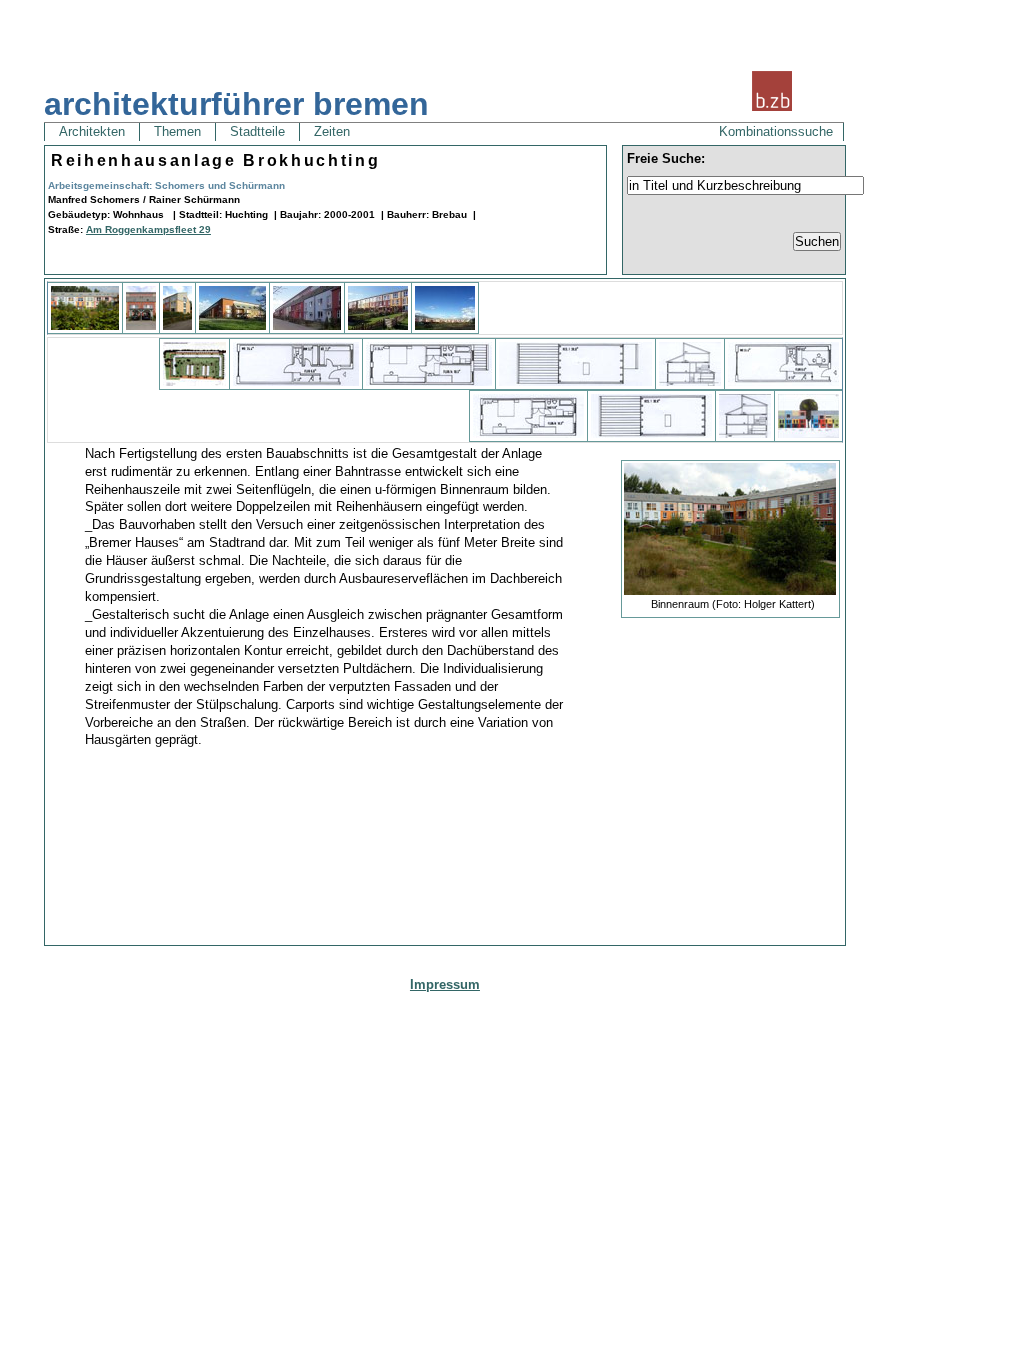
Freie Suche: (666, 158)
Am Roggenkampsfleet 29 (148, 229)
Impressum (445, 984)
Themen (177, 131)
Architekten (92, 131)
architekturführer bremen (236, 104)
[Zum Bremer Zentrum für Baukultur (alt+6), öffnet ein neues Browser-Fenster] (772, 108)
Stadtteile (257, 131)
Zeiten (332, 131)
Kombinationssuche (776, 131)
